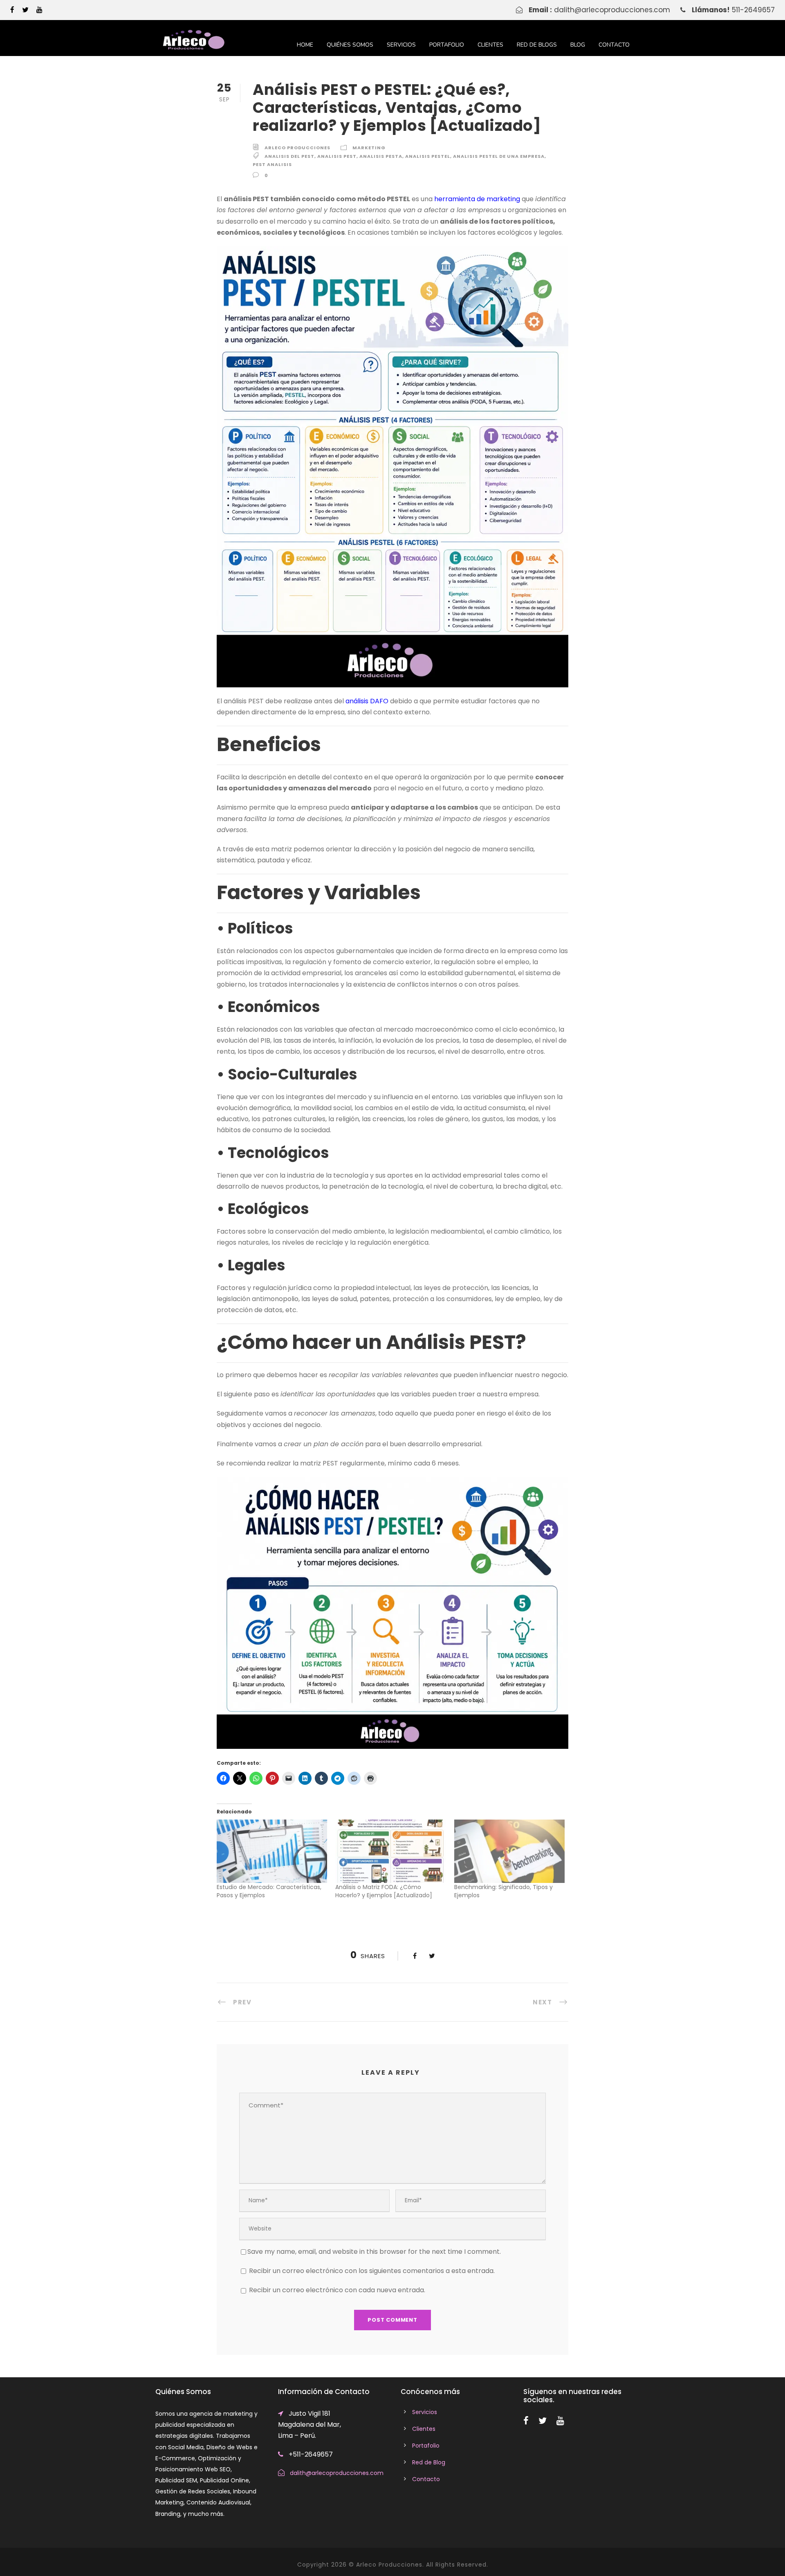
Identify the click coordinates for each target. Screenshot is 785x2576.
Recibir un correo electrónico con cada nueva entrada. (337, 2290)
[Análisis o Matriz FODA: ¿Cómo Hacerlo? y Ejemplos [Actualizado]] (390, 1851)
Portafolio (447, 45)
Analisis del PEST (289, 156)
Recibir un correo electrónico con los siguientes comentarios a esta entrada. (372, 2271)
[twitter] (25, 10)
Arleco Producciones (297, 148)
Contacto (614, 45)
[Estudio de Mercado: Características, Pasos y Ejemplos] (272, 1851)
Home (305, 45)
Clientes (490, 45)
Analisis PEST (337, 156)
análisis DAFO (367, 701)
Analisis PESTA (381, 156)
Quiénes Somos (350, 45)
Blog (578, 45)
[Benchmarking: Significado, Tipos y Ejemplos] (509, 1851)
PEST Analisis (272, 164)
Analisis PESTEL (428, 156)
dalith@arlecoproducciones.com (612, 10)
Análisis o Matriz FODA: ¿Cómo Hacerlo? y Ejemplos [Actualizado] (384, 1891)
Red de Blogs (537, 45)
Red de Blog (429, 2462)
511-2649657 (753, 10)
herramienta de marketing (477, 199)
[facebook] (12, 10)
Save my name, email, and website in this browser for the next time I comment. (374, 2252)
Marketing (369, 148)
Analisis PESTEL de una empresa (499, 156)
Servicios (401, 45)
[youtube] (39, 10)
